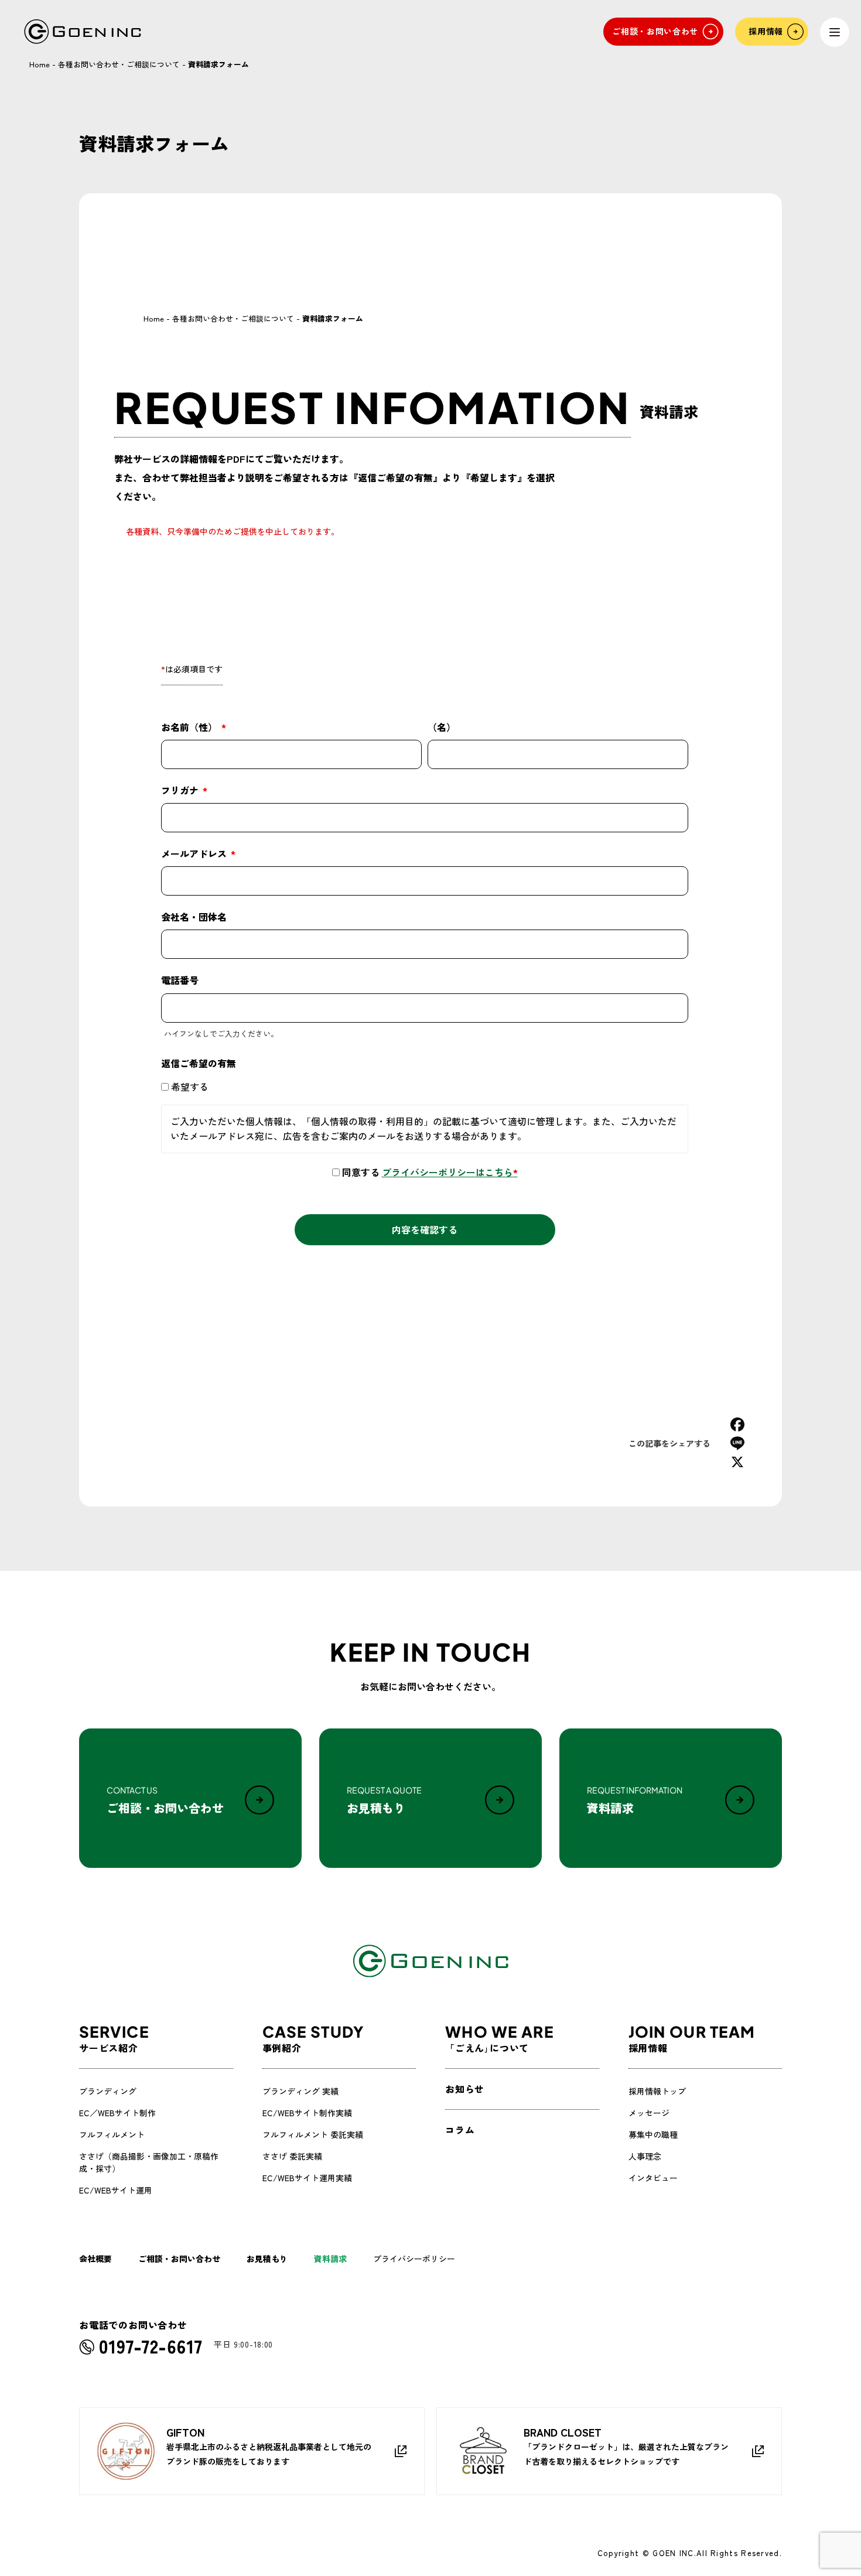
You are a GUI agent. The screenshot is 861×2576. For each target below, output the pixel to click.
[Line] (737, 1443)
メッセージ (649, 2113)
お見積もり (267, 2259)
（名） (442, 727)
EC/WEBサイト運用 (116, 2190)
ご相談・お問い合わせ (179, 2259)
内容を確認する (425, 1229)
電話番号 (180, 980)
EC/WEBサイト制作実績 (307, 2113)
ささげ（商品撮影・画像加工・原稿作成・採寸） (149, 2162)
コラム (460, 2130)
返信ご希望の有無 (199, 1063)
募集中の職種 (653, 2134)
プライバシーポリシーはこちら (450, 1172)
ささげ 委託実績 (292, 2156)
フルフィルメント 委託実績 (313, 2134)
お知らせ (465, 2089)
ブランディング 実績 (300, 2091)
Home (40, 64)
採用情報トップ (657, 2091)
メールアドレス (195, 853)
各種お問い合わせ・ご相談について (119, 64)
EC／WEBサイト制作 (117, 2113)
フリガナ (181, 790)
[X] (737, 1462)
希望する (190, 1087)
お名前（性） (190, 727)
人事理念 (645, 2156)
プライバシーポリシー (414, 2259)
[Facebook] (737, 1424)
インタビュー (653, 2178)
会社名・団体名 (194, 917)
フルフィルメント (112, 2134)
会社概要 (95, 2259)
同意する (430, 1172)
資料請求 (330, 2259)
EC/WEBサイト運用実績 (307, 2178)
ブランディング (108, 2091)
